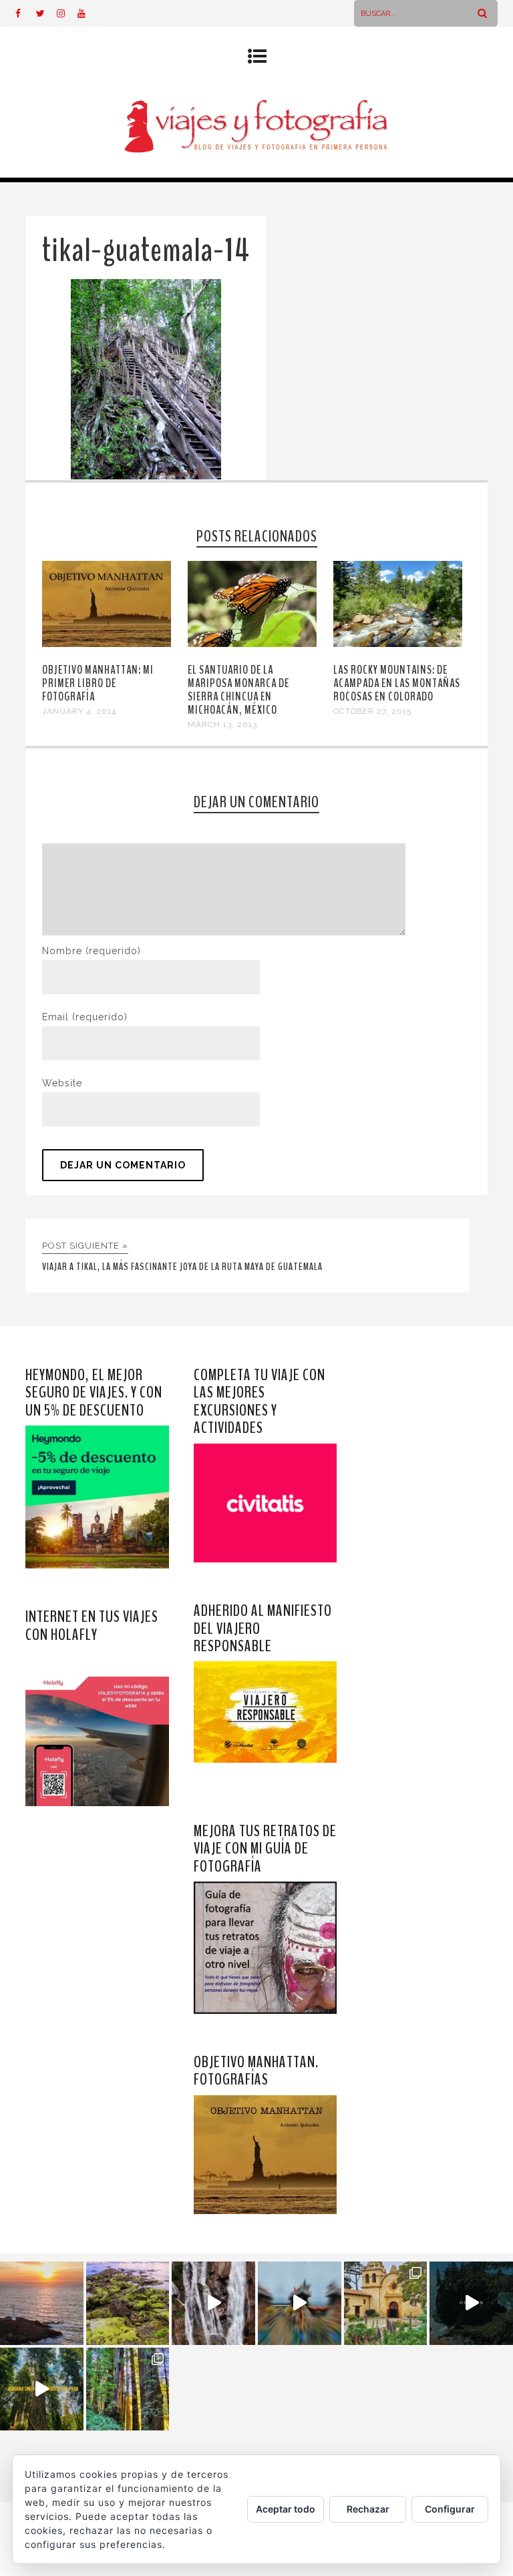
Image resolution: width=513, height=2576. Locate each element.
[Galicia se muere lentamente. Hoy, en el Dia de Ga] (213, 2303)
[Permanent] (106, 644)
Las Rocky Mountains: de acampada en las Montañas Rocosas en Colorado (397, 683)
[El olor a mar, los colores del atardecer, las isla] (128, 2303)
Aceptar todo (286, 2509)
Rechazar (368, 2509)
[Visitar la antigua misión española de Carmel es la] (386, 2303)
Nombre (92, 951)
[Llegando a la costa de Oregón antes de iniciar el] (471, 2303)
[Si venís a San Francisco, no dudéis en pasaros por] (300, 2303)
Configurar (450, 2509)
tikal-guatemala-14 (146, 251)
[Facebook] (25, 13)
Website (62, 1083)
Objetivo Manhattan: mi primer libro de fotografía (98, 683)
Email (85, 1017)
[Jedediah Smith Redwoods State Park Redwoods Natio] (128, 2389)
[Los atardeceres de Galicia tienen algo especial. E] (42, 2303)
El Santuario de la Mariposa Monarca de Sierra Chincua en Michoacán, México (238, 690)
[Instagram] (67, 13)
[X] (46, 13)
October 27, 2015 (372, 711)
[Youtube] (88, 13)
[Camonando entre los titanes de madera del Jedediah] (42, 2389)
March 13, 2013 (222, 724)
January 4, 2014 (79, 711)
